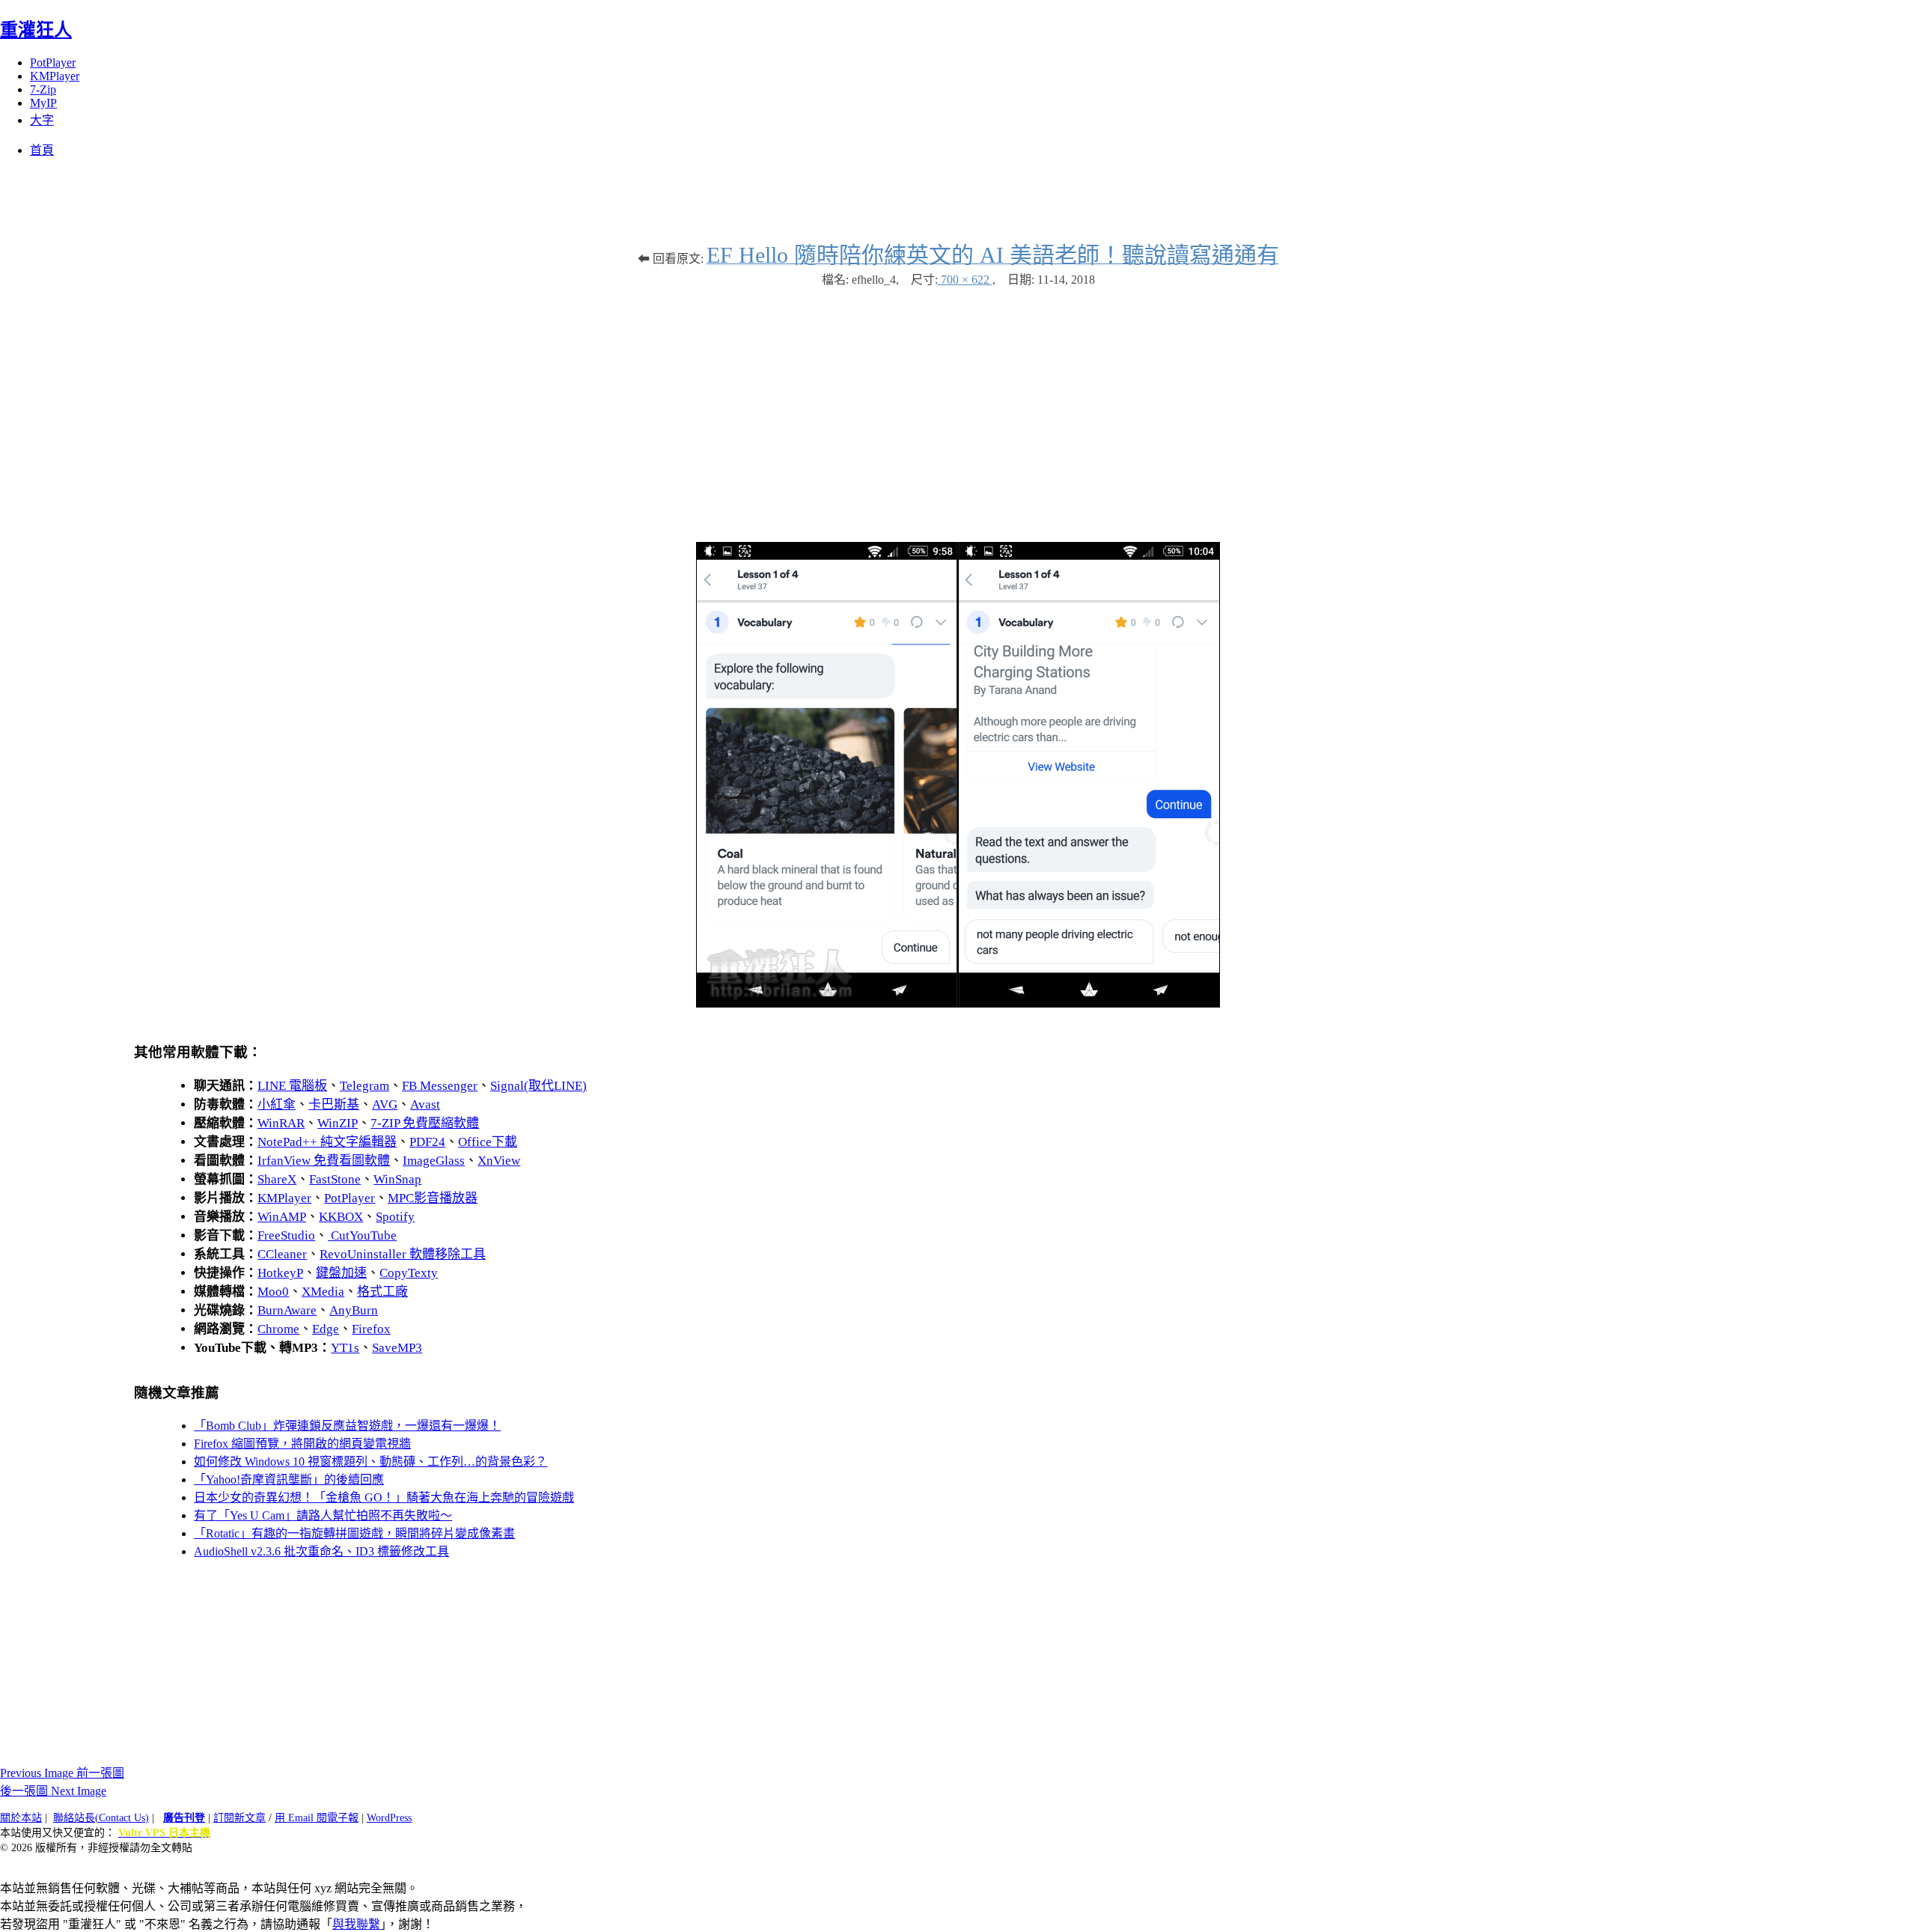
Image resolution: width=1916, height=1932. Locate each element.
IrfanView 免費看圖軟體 (324, 1161)
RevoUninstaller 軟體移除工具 (403, 1254)
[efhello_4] (958, 1003)
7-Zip (43, 89)
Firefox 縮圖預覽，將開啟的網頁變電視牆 (302, 1444)
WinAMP (282, 1217)
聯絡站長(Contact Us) (101, 1818)
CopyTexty (409, 1273)
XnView (499, 1161)
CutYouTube (362, 1235)
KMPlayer (55, 76)
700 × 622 (965, 280)
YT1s (345, 1348)
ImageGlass (434, 1161)
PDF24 (427, 1142)
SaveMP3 (397, 1348)
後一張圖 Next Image (53, 1791)
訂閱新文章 (239, 1818)
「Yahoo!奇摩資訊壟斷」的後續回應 (289, 1480)
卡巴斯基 (334, 1104)
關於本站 (21, 1818)
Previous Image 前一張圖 (62, 1773)
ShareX (277, 1179)
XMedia (323, 1292)
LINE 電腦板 (292, 1086)
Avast (425, 1104)
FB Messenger (440, 1086)
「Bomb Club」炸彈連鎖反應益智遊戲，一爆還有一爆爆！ (347, 1426)
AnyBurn (354, 1310)
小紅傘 (277, 1104)
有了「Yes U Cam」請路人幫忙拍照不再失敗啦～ (323, 1515)
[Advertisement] (958, 407)
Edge (326, 1329)
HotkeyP (280, 1273)
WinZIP (338, 1123)
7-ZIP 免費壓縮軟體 (425, 1123)
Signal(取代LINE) (539, 1086)
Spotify (395, 1217)
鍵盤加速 (341, 1273)
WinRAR (281, 1123)
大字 (42, 120)
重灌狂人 (36, 30)
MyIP (43, 103)
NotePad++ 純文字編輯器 (327, 1142)
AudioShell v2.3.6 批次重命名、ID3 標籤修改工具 (321, 1551)
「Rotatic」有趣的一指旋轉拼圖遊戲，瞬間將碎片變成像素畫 (354, 1533)
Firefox (371, 1329)
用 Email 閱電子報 (317, 1818)
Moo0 (273, 1292)
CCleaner (282, 1254)
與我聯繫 (356, 1924)
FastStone (335, 1179)
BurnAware (287, 1310)
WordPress (389, 1818)
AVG (385, 1104)
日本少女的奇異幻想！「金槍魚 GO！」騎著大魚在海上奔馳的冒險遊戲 (384, 1497)
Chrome (278, 1329)
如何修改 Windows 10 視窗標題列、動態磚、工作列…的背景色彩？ (370, 1462)
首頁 (42, 150)
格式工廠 (382, 1292)
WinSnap (397, 1179)
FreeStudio (286, 1235)
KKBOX (341, 1217)
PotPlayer (53, 63)
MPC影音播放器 (433, 1198)
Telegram (364, 1086)
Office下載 (488, 1142)
